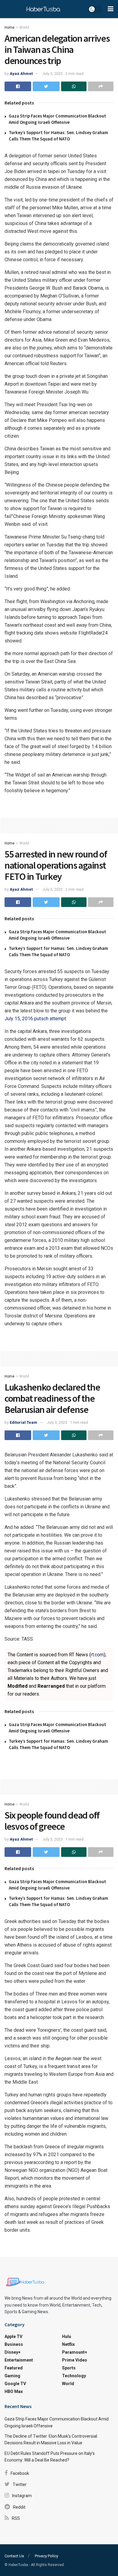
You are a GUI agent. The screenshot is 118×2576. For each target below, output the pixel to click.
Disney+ (13, 2352)
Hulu (67, 2336)
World (24, 27)
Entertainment (19, 2360)
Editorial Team (23, 1422)
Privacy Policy (46, 2556)
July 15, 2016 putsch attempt (35, 1019)
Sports (69, 2368)
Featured (14, 2368)
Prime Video (75, 2360)
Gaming (12, 2376)
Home (10, 27)
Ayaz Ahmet (21, 74)
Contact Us (14, 2556)
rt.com (97, 1655)
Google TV (15, 2384)
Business (14, 2344)
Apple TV (13, 2336)
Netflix (68, 2344)
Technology (74, 2376)
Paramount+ (75, 2352)
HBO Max (14, 2391)
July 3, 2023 (52, 74)
